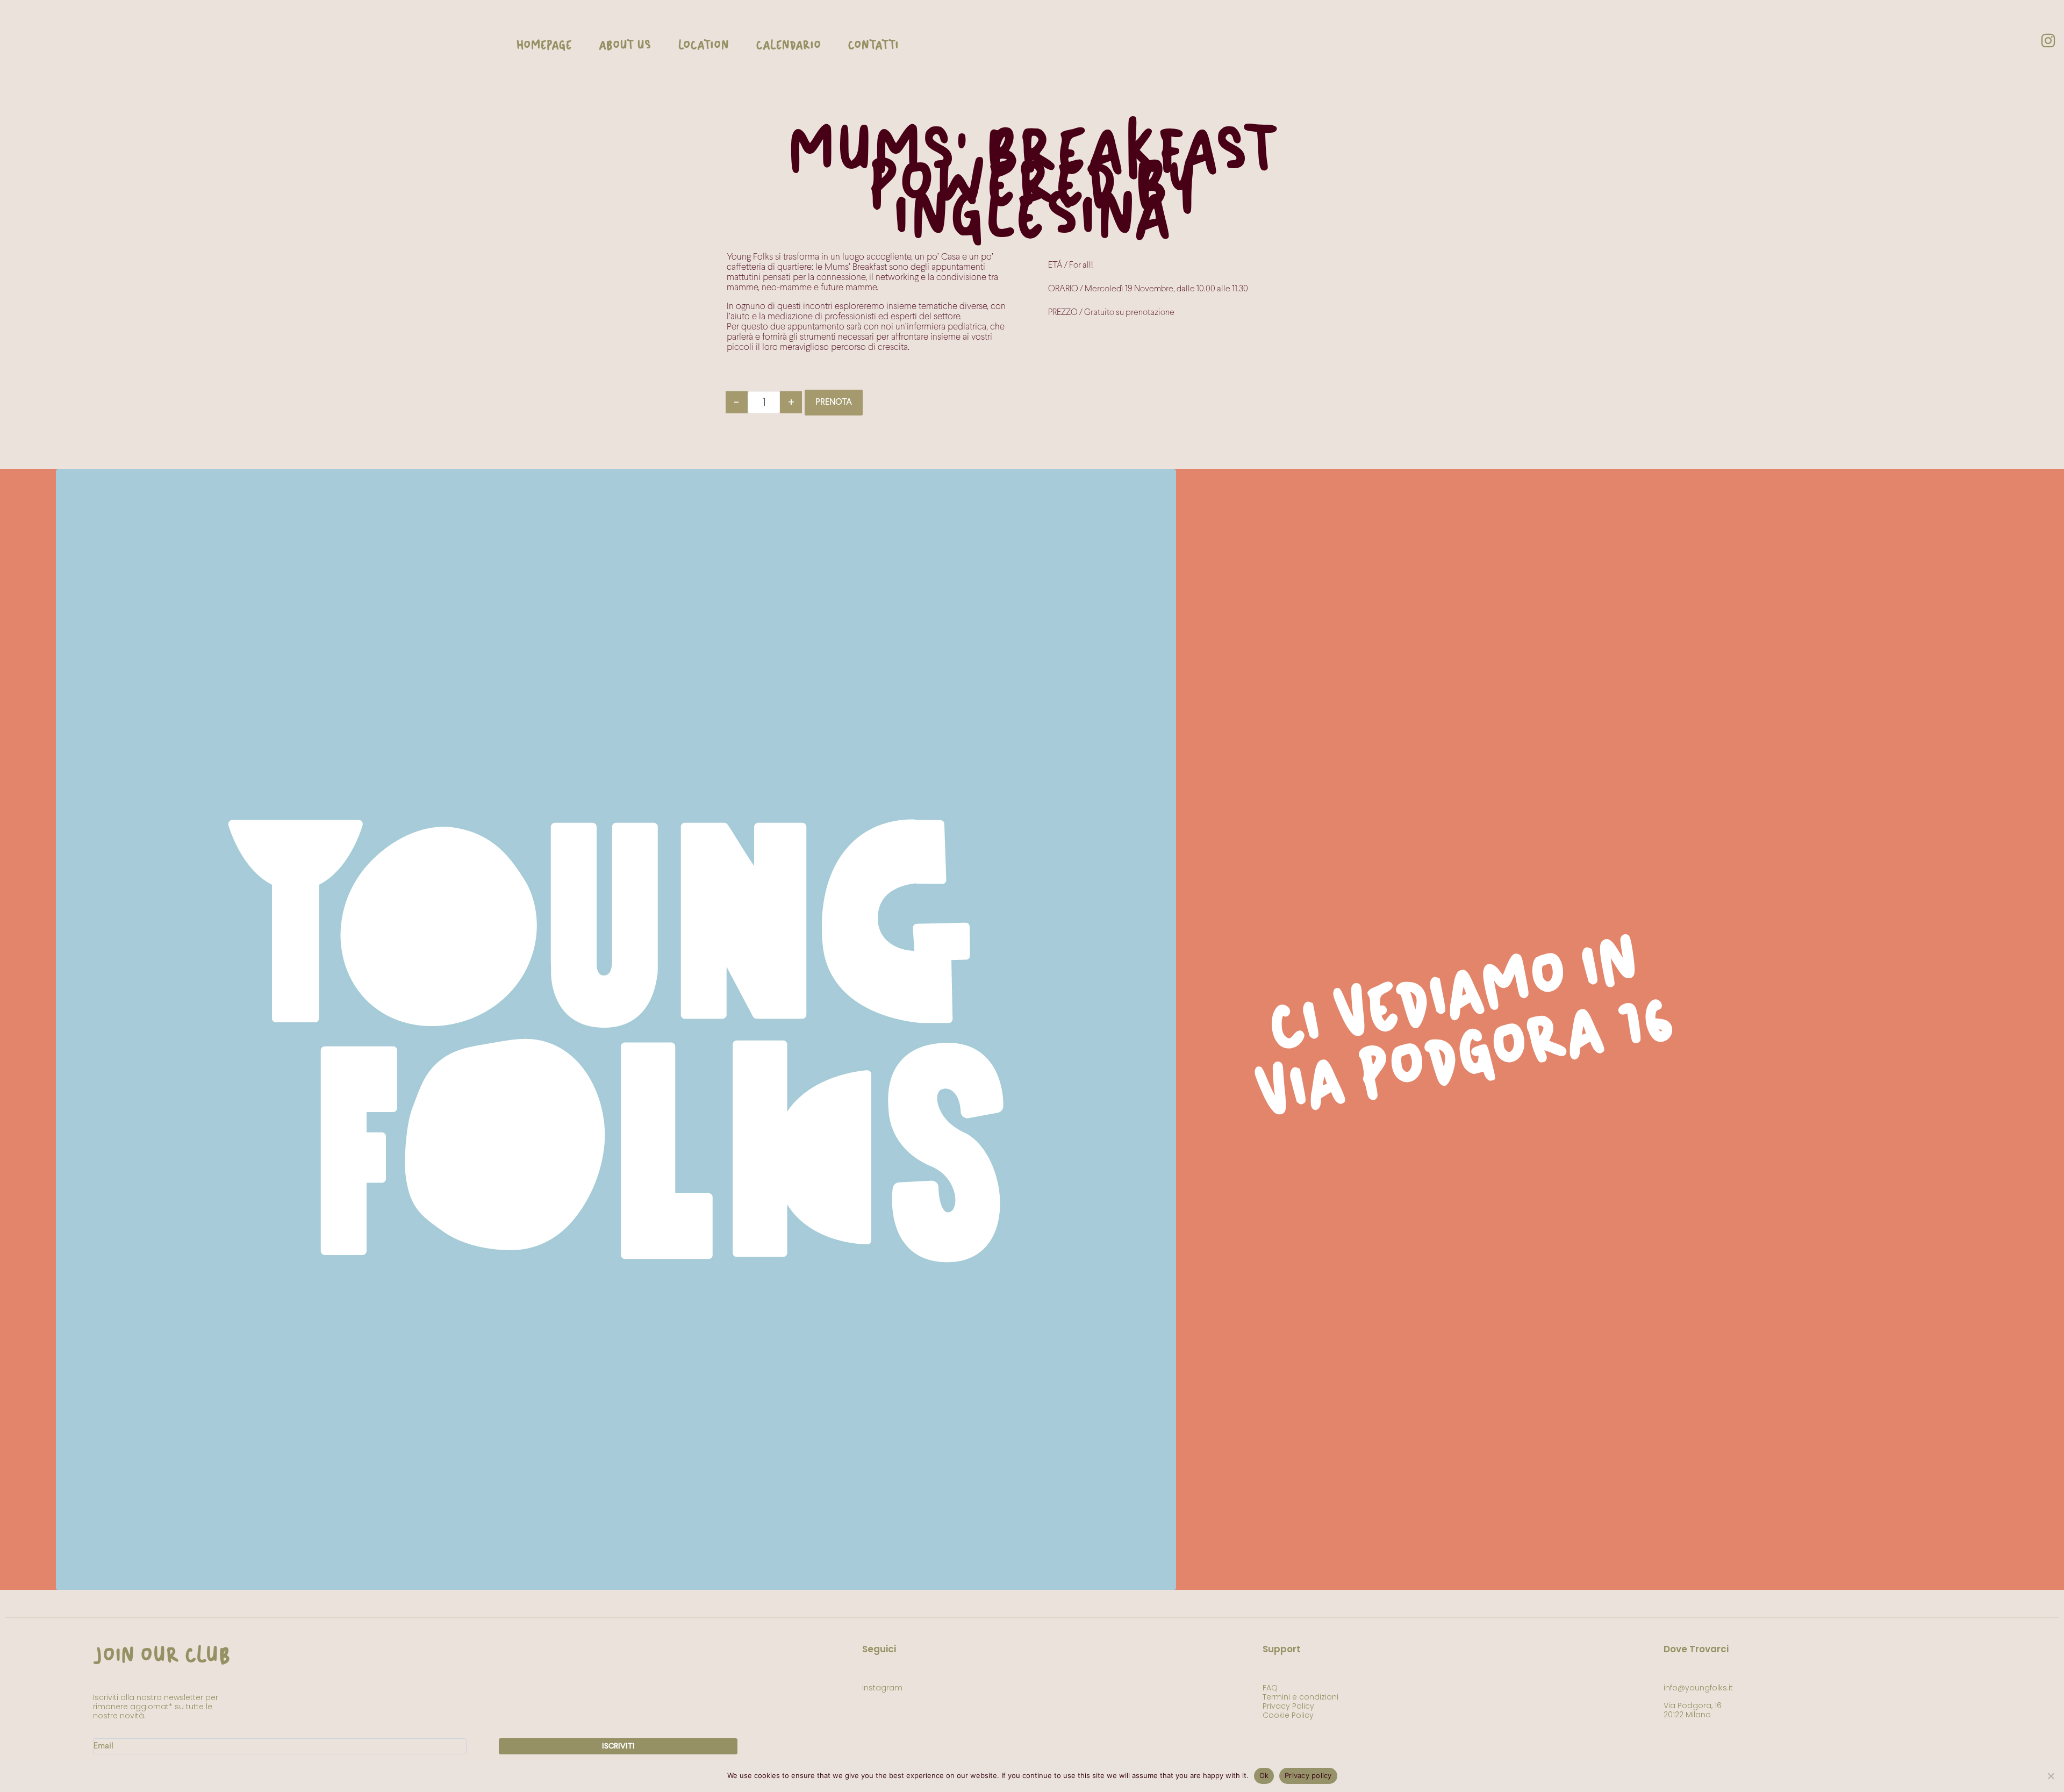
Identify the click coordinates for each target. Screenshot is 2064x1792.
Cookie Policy (1288, 1715)
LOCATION (703, 46)
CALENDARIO (788, 46)
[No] (2051, 1776)
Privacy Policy (1288, 1706)
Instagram (882, 1688)
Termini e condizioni (1300, 1697)
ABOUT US (625, 46)
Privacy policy (1308, 1775)
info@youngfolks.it (1698, 1688)
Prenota (834, 403)
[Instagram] (2048, 40)
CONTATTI (873, 46)
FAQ (1270, 1688)
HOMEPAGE (544, 46)
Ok (1264, 1775)
